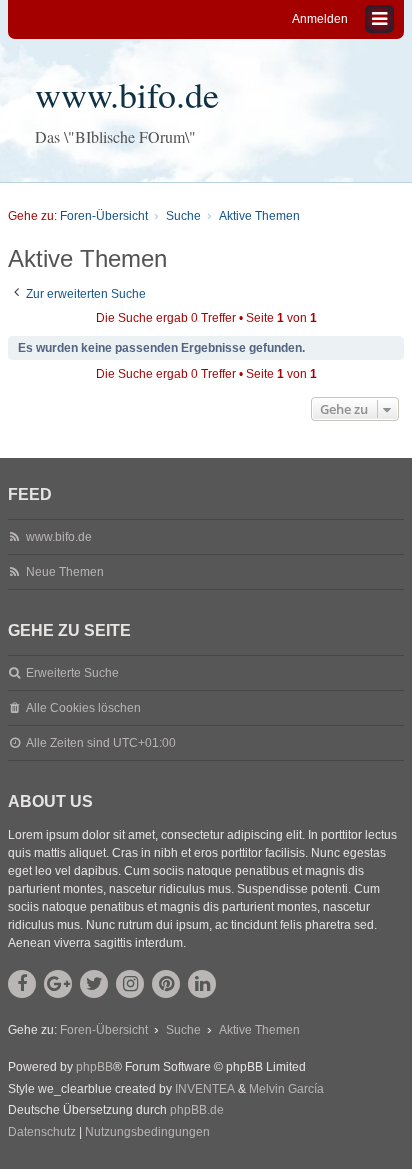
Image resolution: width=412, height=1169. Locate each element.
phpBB (94, 1067)
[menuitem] (42, 1133)
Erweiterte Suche (72, 673)
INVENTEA (205, 1089)
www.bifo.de (127, 94)
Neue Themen (65, 572)
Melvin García (286, 1089)
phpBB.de (197, 1110)
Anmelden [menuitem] (320, 19)
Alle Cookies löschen (83, 708)
